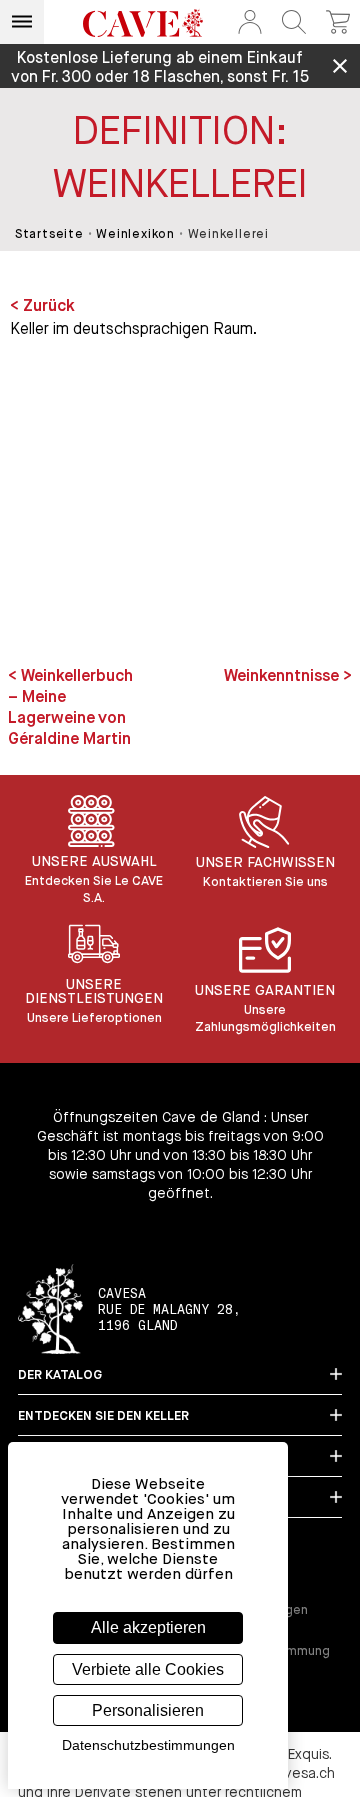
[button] (250, 22)
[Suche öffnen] (294, 22)
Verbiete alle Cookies (148, 1669)
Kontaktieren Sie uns (265, 882)
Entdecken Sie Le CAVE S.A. (94, 890)
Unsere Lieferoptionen (94, 1018)
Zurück (49, 307)
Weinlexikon (135, 235)
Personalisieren (148, 1710)
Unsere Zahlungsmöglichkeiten (265, 1019)
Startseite (49, 235)
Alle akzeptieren (148, 1627)
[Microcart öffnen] (338, 22)
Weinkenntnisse (283, 677)
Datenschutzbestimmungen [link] (148, 1745)
